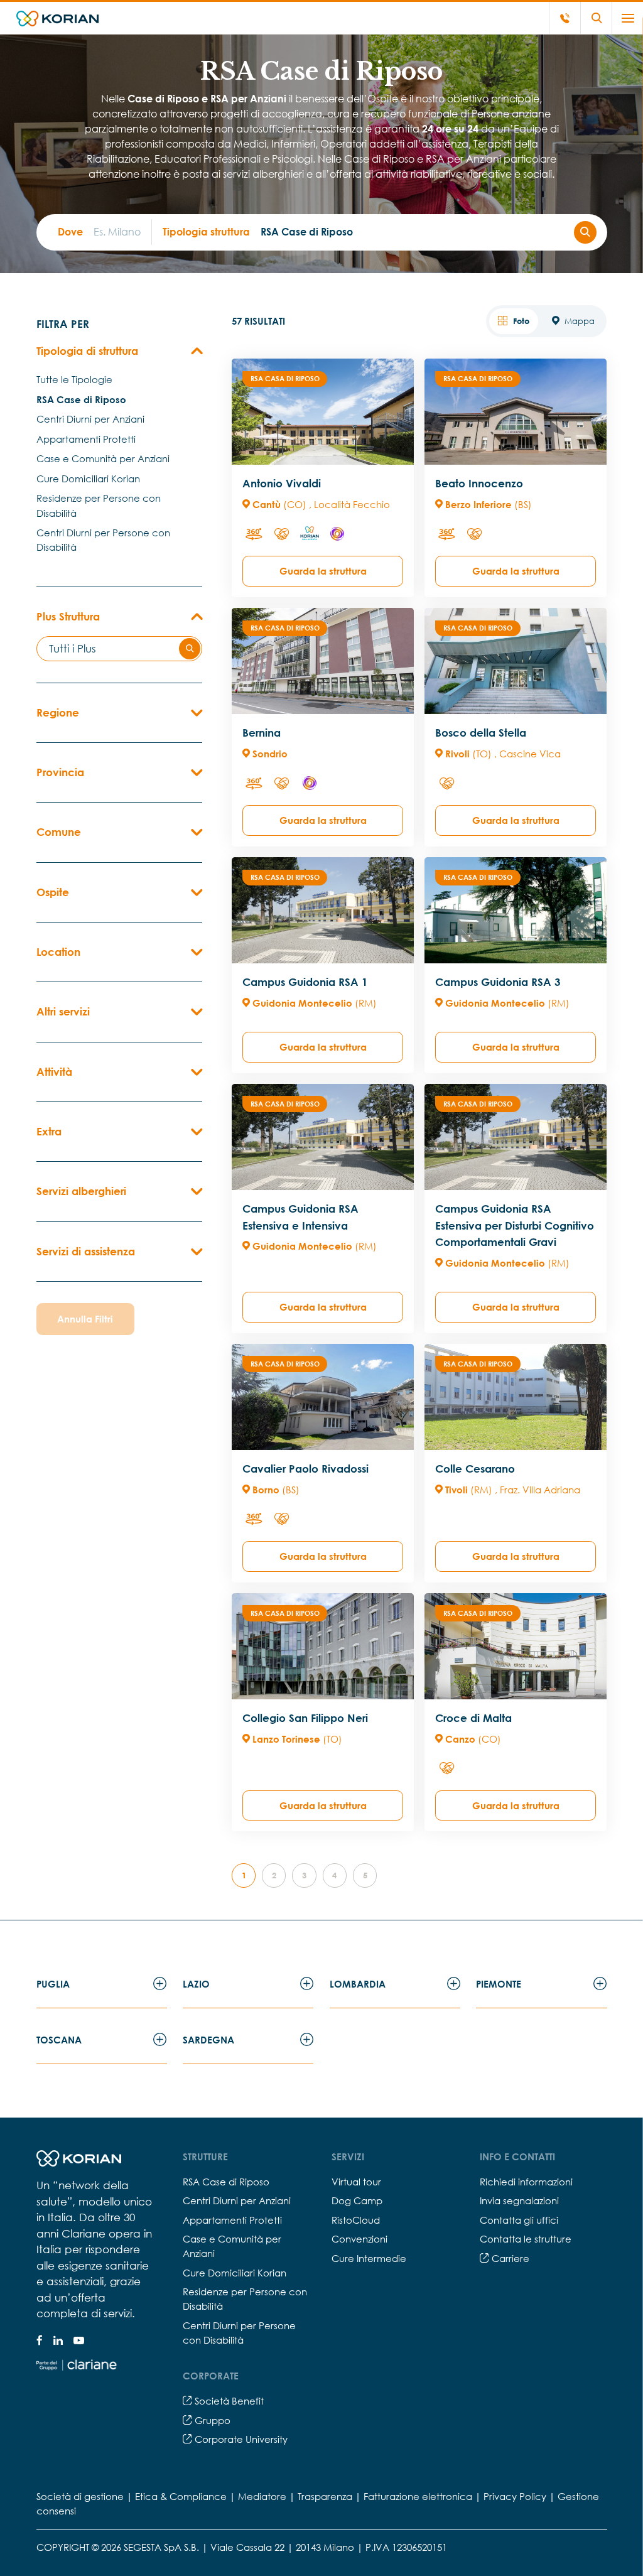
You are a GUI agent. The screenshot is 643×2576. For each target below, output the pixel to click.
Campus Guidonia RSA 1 (305, 982)
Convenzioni (359, 2239)
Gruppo (211, 2420)
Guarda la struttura (323, 571)
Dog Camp (357, 2200)
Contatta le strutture (526, 2239)
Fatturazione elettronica (418, 2496)
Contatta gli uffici (519, 2220)
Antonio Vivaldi (282, 483)
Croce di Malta (473, 1718)
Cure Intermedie (369, 2258)
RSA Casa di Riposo (285, 378)
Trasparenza (325, 2496)
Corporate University (240, 2439)
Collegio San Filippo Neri (305, 1718)
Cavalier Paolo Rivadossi (305, 1469)
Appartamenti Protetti (86, 439)
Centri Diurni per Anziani (90, 419)
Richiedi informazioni (526, 2182)
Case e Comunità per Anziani (103, 458)
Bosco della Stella (481, 733)
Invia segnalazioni (519, 2200)
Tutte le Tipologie (74, 379)
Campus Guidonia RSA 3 (498, 982)
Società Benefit (228, 2401)
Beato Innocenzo (479, 483)
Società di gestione (80, 2496)
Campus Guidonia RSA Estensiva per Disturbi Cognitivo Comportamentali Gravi (515, 1225)
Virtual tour (356, 2182)
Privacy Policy (515, 2496)
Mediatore (262, 2496)
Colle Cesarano (475, 1469)
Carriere (509, 2258)
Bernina (262, 733)
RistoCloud (356, 2220)
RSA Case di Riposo (81, 399)
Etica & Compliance (181, 2496)
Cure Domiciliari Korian (88, 479)
